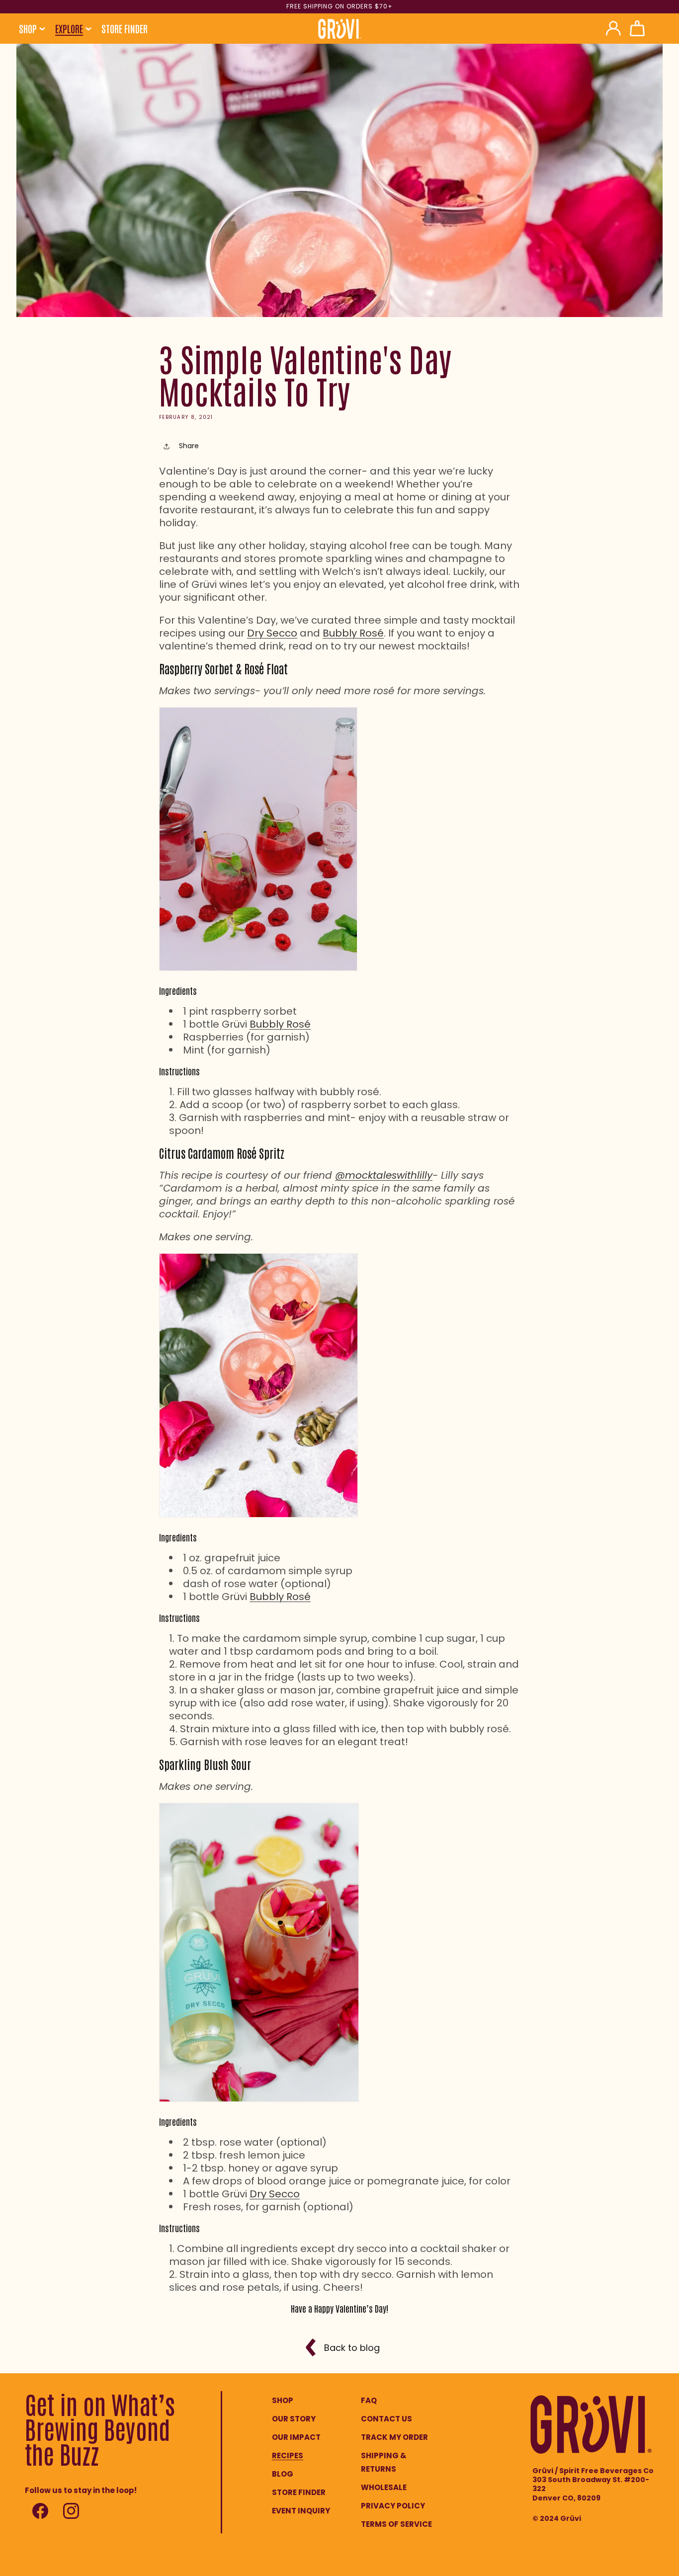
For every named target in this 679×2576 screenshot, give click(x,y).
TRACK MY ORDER (394, 2437)
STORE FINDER (299, 2492)
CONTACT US (386, 2419)
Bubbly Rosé (353, 633)
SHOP (283, 2400)
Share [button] (189, 446)
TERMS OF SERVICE (396, 2524)
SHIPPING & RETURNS (384, 2462)
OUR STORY (294, 2419)
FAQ (369, 2400)
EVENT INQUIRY (301, 2511)
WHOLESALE (384, 2487)
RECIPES (288, 2455)
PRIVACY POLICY (393, 2506)
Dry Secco (272, 633)
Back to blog (352, 2348)
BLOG (283, 2474)
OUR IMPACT (296, 2437)
